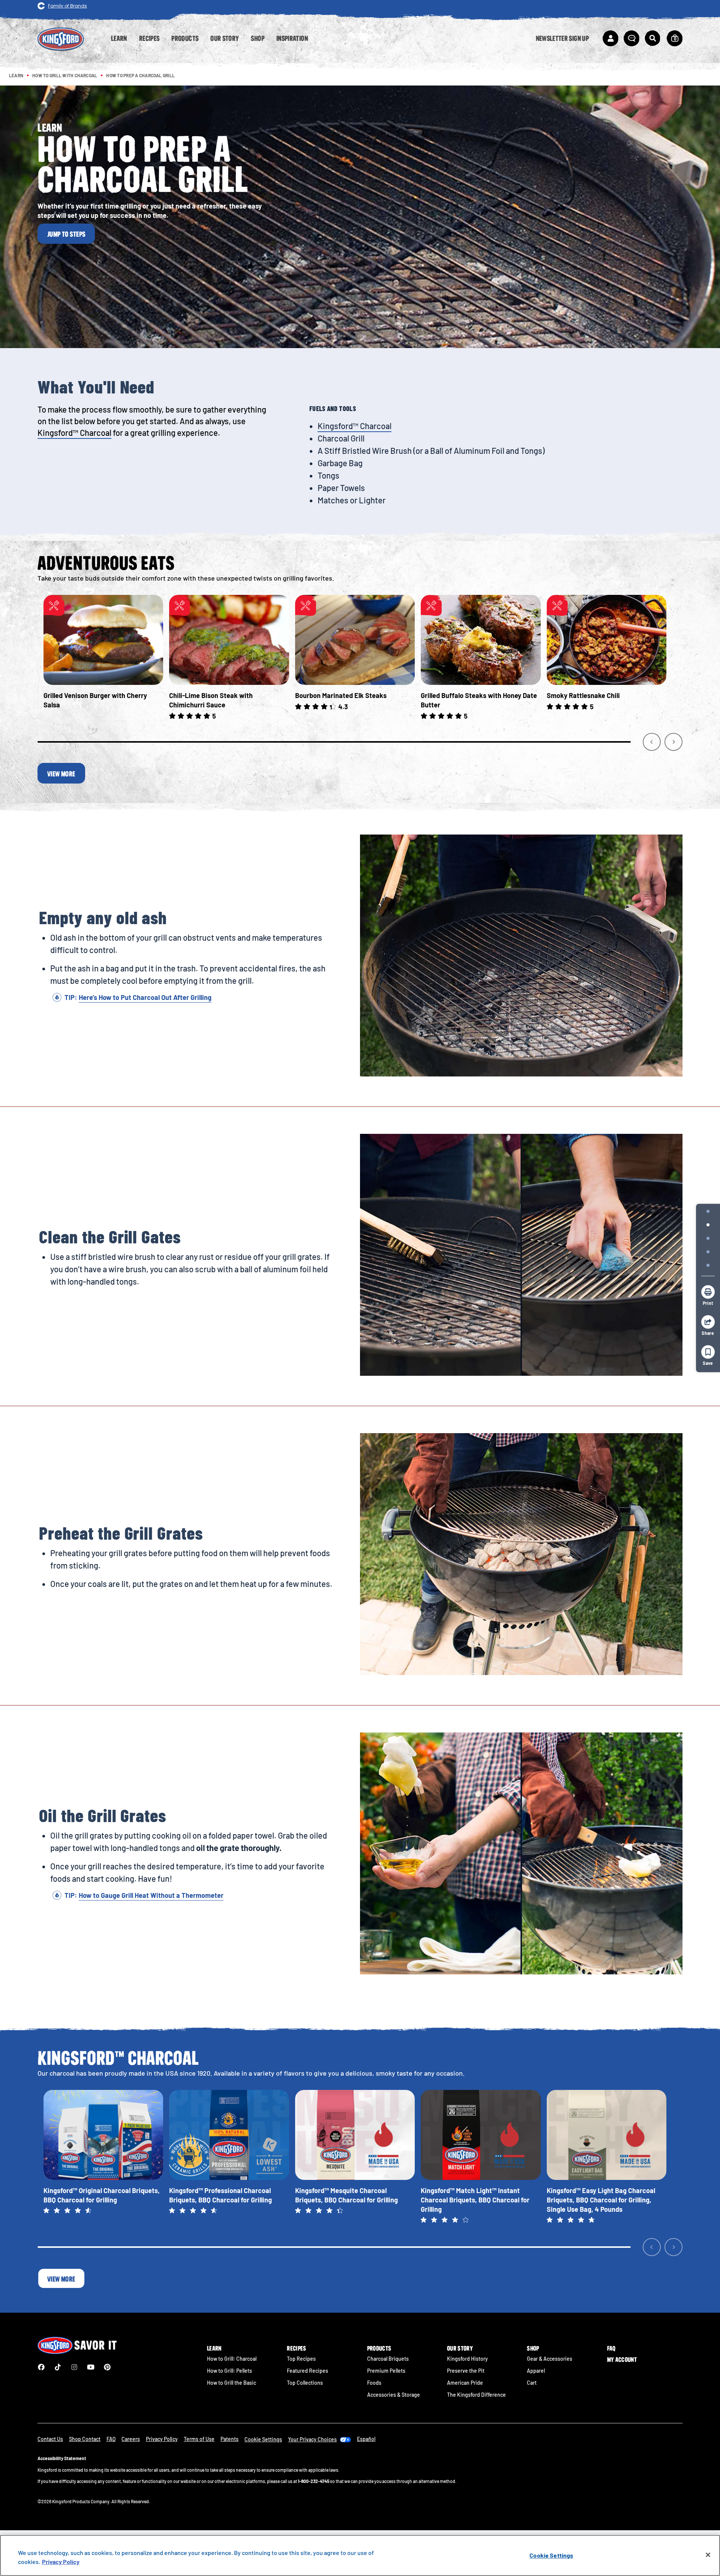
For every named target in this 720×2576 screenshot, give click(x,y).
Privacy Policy (162, 2439)
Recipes (296, 2348)
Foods (374, 2383)
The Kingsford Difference (476, 2395)
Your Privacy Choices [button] (312, 2439)
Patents (229, 2439)
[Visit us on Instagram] (74, 2367)
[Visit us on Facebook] (41, 2367)
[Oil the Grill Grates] (708, 1265)
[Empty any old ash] (708, 1225)
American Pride (465, 2383)
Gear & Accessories (550, 2359)
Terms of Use (199, 2439)
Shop (533, 2348)
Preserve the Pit (466, 2371)
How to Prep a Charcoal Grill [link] (140, 75)
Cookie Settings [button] (263, 2439)
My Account (622, 2360)
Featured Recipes (307, 2371)
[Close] (708, 2555)
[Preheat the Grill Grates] (708, 1252)
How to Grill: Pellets (229, 2371)
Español (366, 2439)
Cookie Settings (551, 2555)
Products (379, 2348)
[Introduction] (708, 1211)
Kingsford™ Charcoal (74, 432)
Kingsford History (467, 2359)
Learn (214, 2348)
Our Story (460, 2348)
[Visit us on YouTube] (91, 2367)
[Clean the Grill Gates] (708, 1238)
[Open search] (652, 38)
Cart (532, 2383)
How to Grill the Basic (232, 2383)
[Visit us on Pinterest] (107, 2367)
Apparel (536, 2371)
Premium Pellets (386, 2371)
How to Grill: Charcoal (232, 2359)
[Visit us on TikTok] (58, 2367)
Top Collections (305, 2383)
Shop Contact (85, 2439)
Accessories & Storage (394, 2395)
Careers (131, 2439)
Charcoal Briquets (388, 2359)
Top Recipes (301, 2359)
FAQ (611, 2348)
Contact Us (50, 2439)
